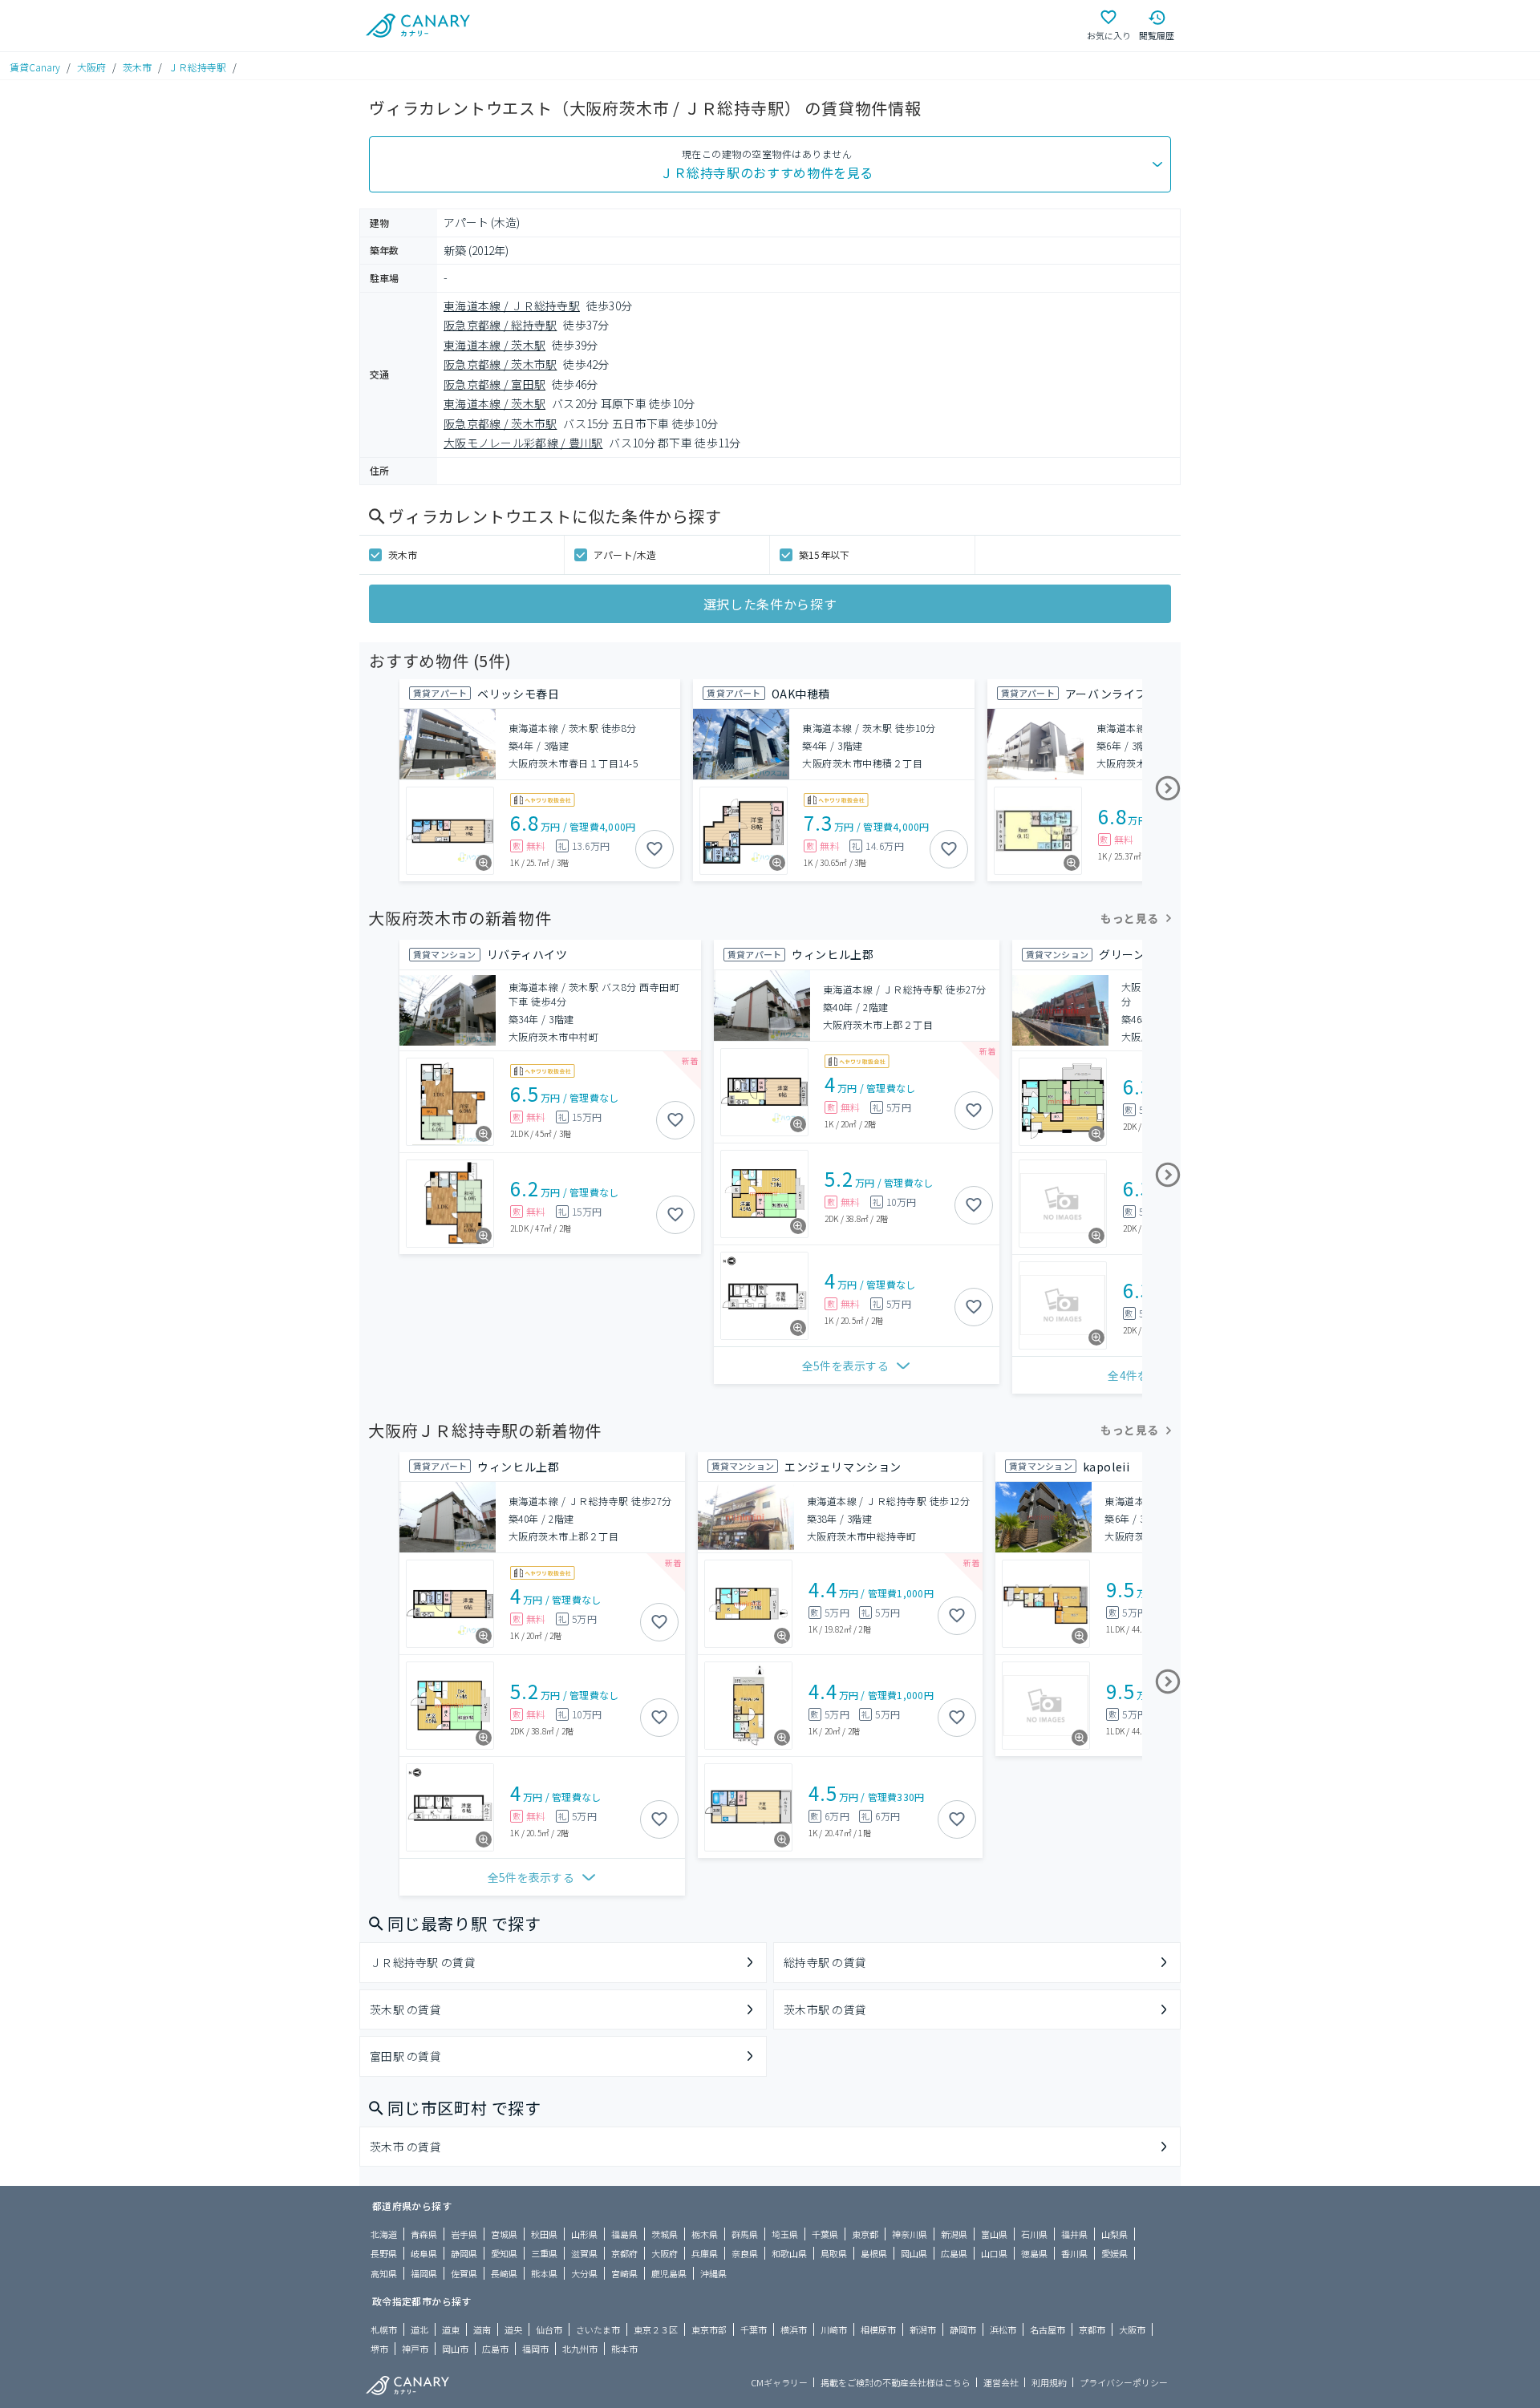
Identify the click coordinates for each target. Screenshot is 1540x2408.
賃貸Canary (35, 67)
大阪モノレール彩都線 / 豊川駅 (523, 443)
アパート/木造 (625, 554)
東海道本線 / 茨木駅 (494, 345)
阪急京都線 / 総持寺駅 (500, 325)
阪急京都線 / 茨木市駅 (500, 364)
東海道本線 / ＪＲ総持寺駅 (512, 306)
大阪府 (91, 67)
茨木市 (137, 67)
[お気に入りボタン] (654, 849)
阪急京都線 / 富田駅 (494, 384)
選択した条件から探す (770, 604)
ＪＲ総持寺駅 (197, 67)
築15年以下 (824, 554)
